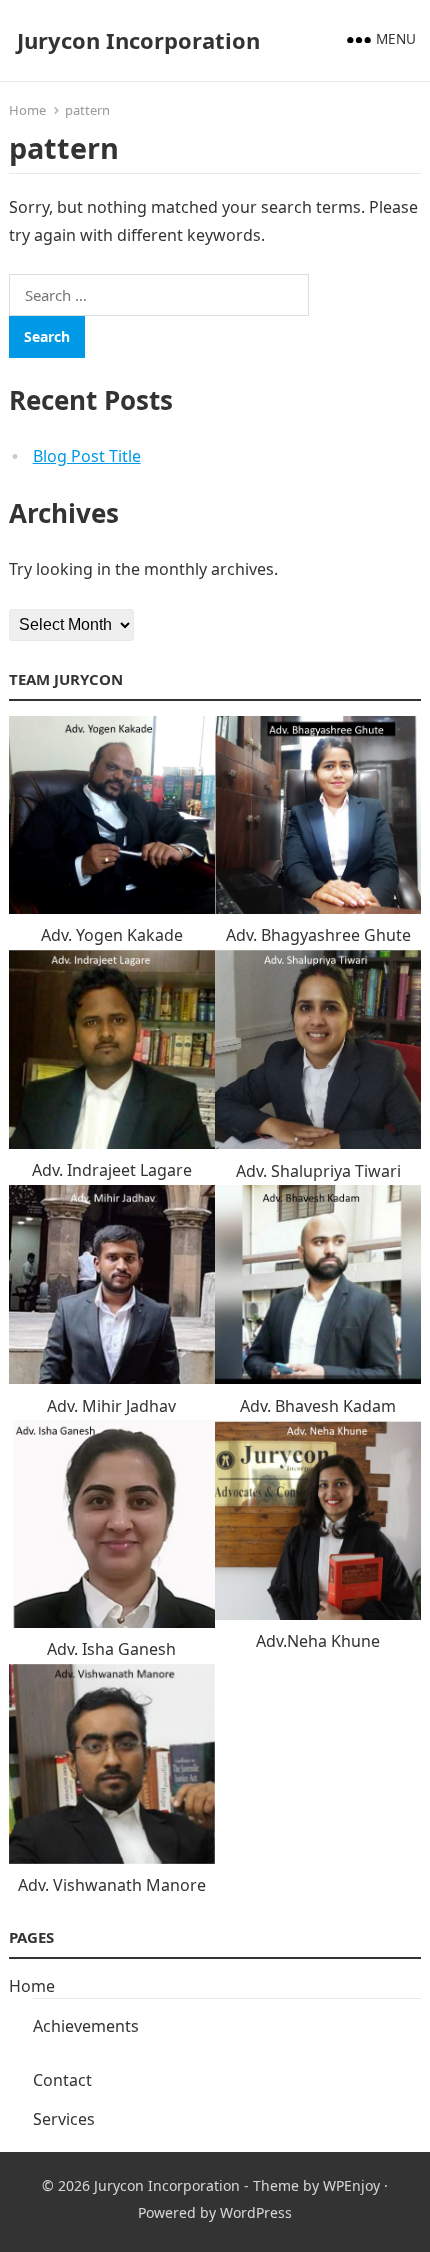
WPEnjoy (351, 2185)
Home (27, 110)
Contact (62, 2080)
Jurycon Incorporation (138, 40)
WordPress (256, 2212)
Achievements (86, 2026)
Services (64, 2119)
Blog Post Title (87, 456)
